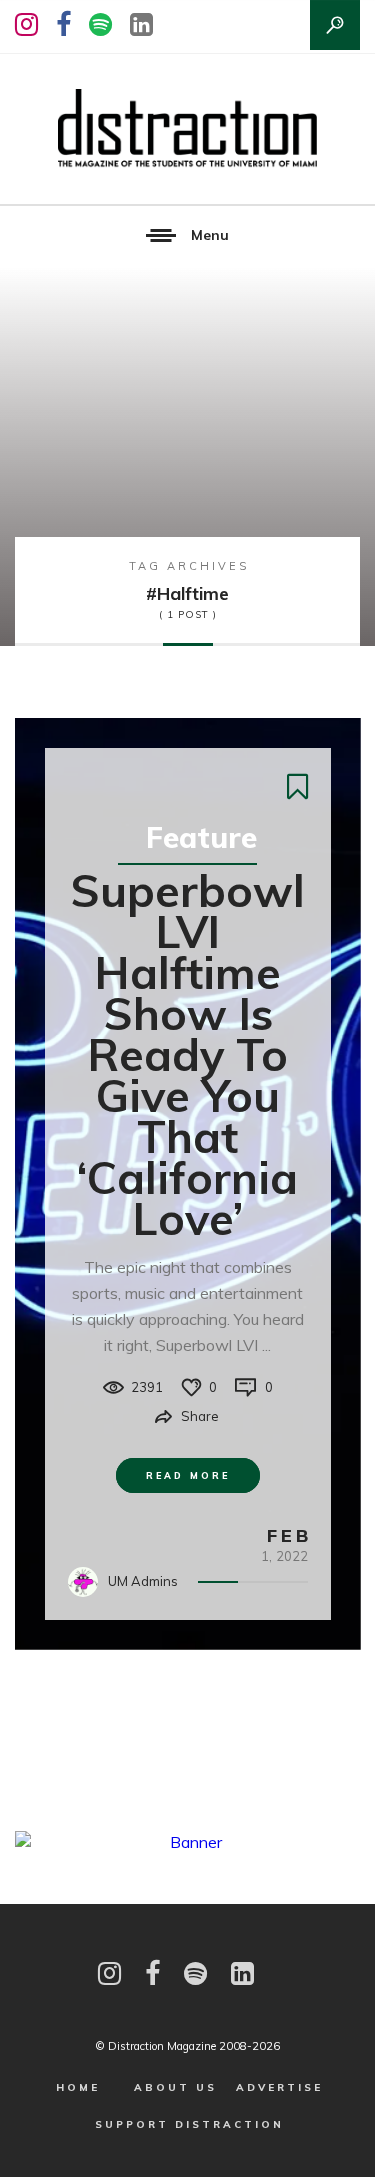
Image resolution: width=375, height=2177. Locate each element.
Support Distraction (189, 2124)
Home (78, 2087)
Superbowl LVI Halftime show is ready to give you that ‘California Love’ (187, 1054)
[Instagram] (26, 24)
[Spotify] (100, 24)
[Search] (335, 25)
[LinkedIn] (141, 24)
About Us (175, 2087)
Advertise (279, 2087)
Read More (188, 1475)
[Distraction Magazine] (187, 129)
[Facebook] (63, 24)
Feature (201, 837)
